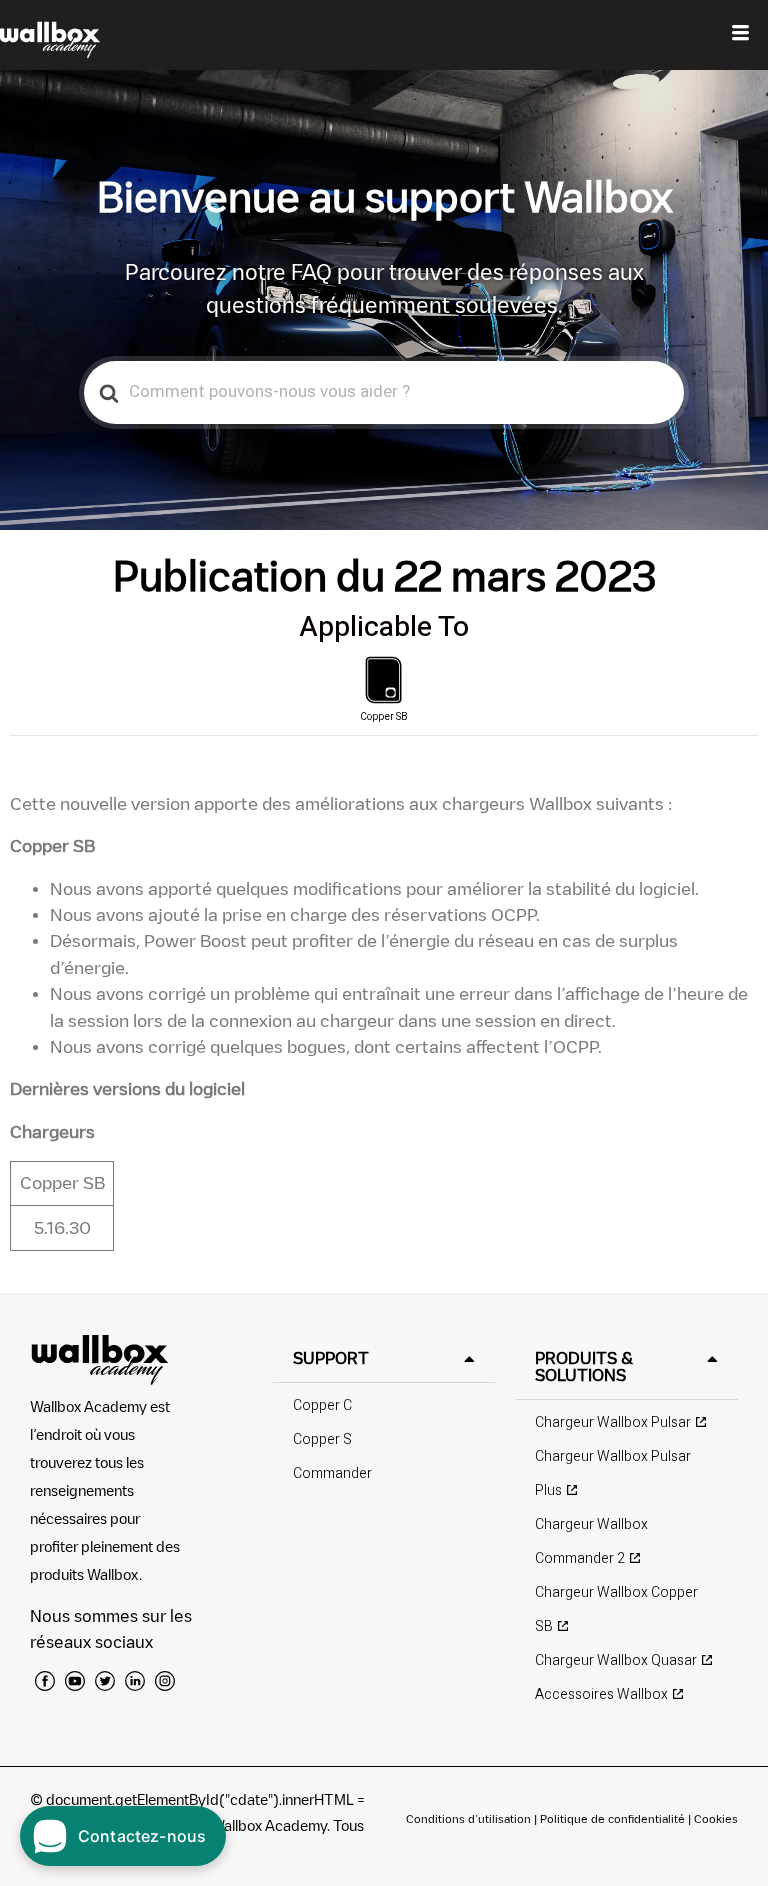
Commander (332, 1473)
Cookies (716, 1818)
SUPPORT (331, 1358)
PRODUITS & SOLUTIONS (584, 1366)
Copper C (322, 1405)
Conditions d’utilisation (470, 1818)
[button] (384, 1358)
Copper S (322, 1439)
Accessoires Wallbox (601, 1694)
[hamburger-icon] (740, 35)
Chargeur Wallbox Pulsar (613, 1422)
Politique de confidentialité (612, 1818)
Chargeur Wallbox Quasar (616, 1660)
